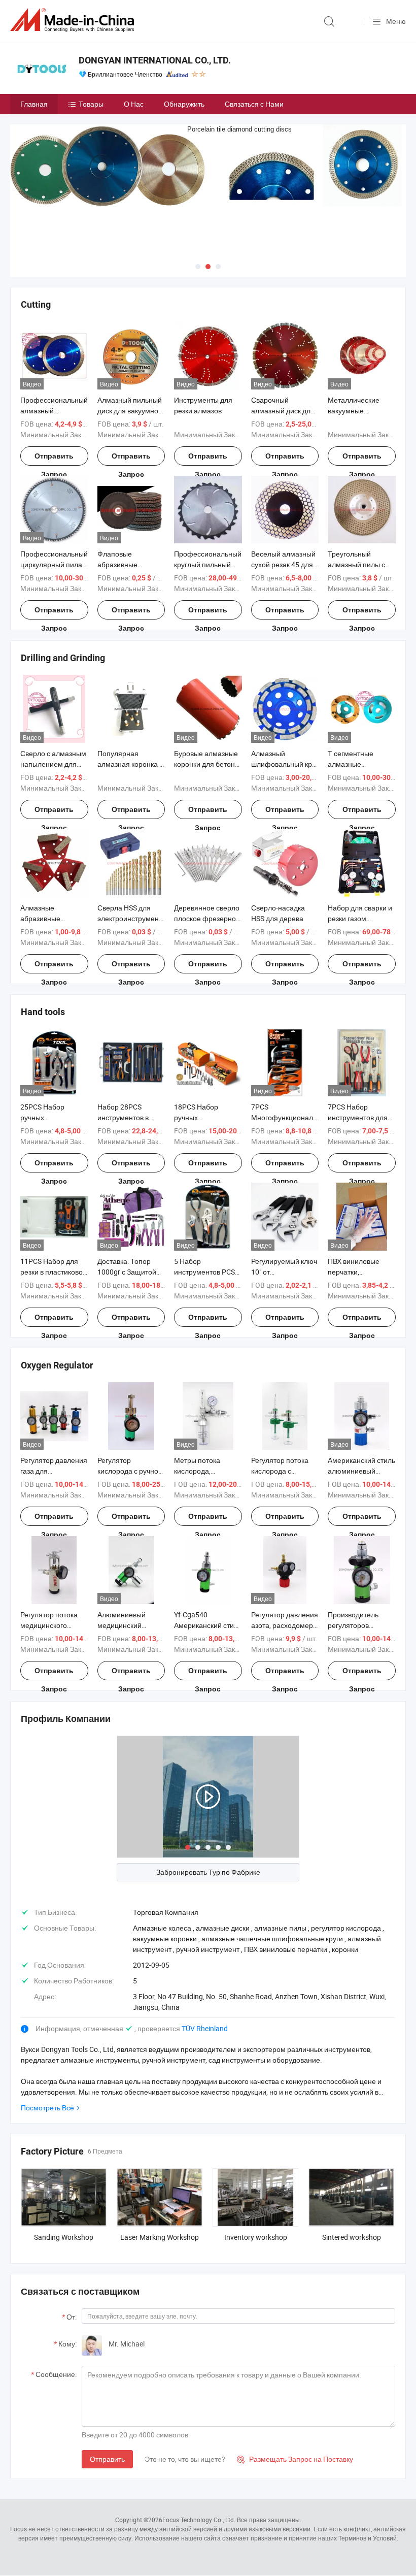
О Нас (134, 104)
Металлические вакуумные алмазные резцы (355, 411)
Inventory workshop (256, 2237)
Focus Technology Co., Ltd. (199, 2520)
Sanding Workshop (64, 2237)
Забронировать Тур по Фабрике (208, 1872)
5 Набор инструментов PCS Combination (204, 1272)
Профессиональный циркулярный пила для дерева (54, 564)
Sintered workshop (352, 2237)
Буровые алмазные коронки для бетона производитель (206, 764)
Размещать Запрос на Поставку (295, 2459)
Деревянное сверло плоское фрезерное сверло (207, 918)
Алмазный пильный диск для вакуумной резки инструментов (130, 411)
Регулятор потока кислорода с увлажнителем (280, 1471)
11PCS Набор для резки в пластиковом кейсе (54, 1272)
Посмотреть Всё (47, 2108)
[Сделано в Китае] (74, 20)
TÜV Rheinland (205, 2028)
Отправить (107, 2459)
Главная (34, 104)
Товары (91, 104)
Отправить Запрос (54, 459)
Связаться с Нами (254, 104)
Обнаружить (184, 104)
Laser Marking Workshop (160, 2237)
